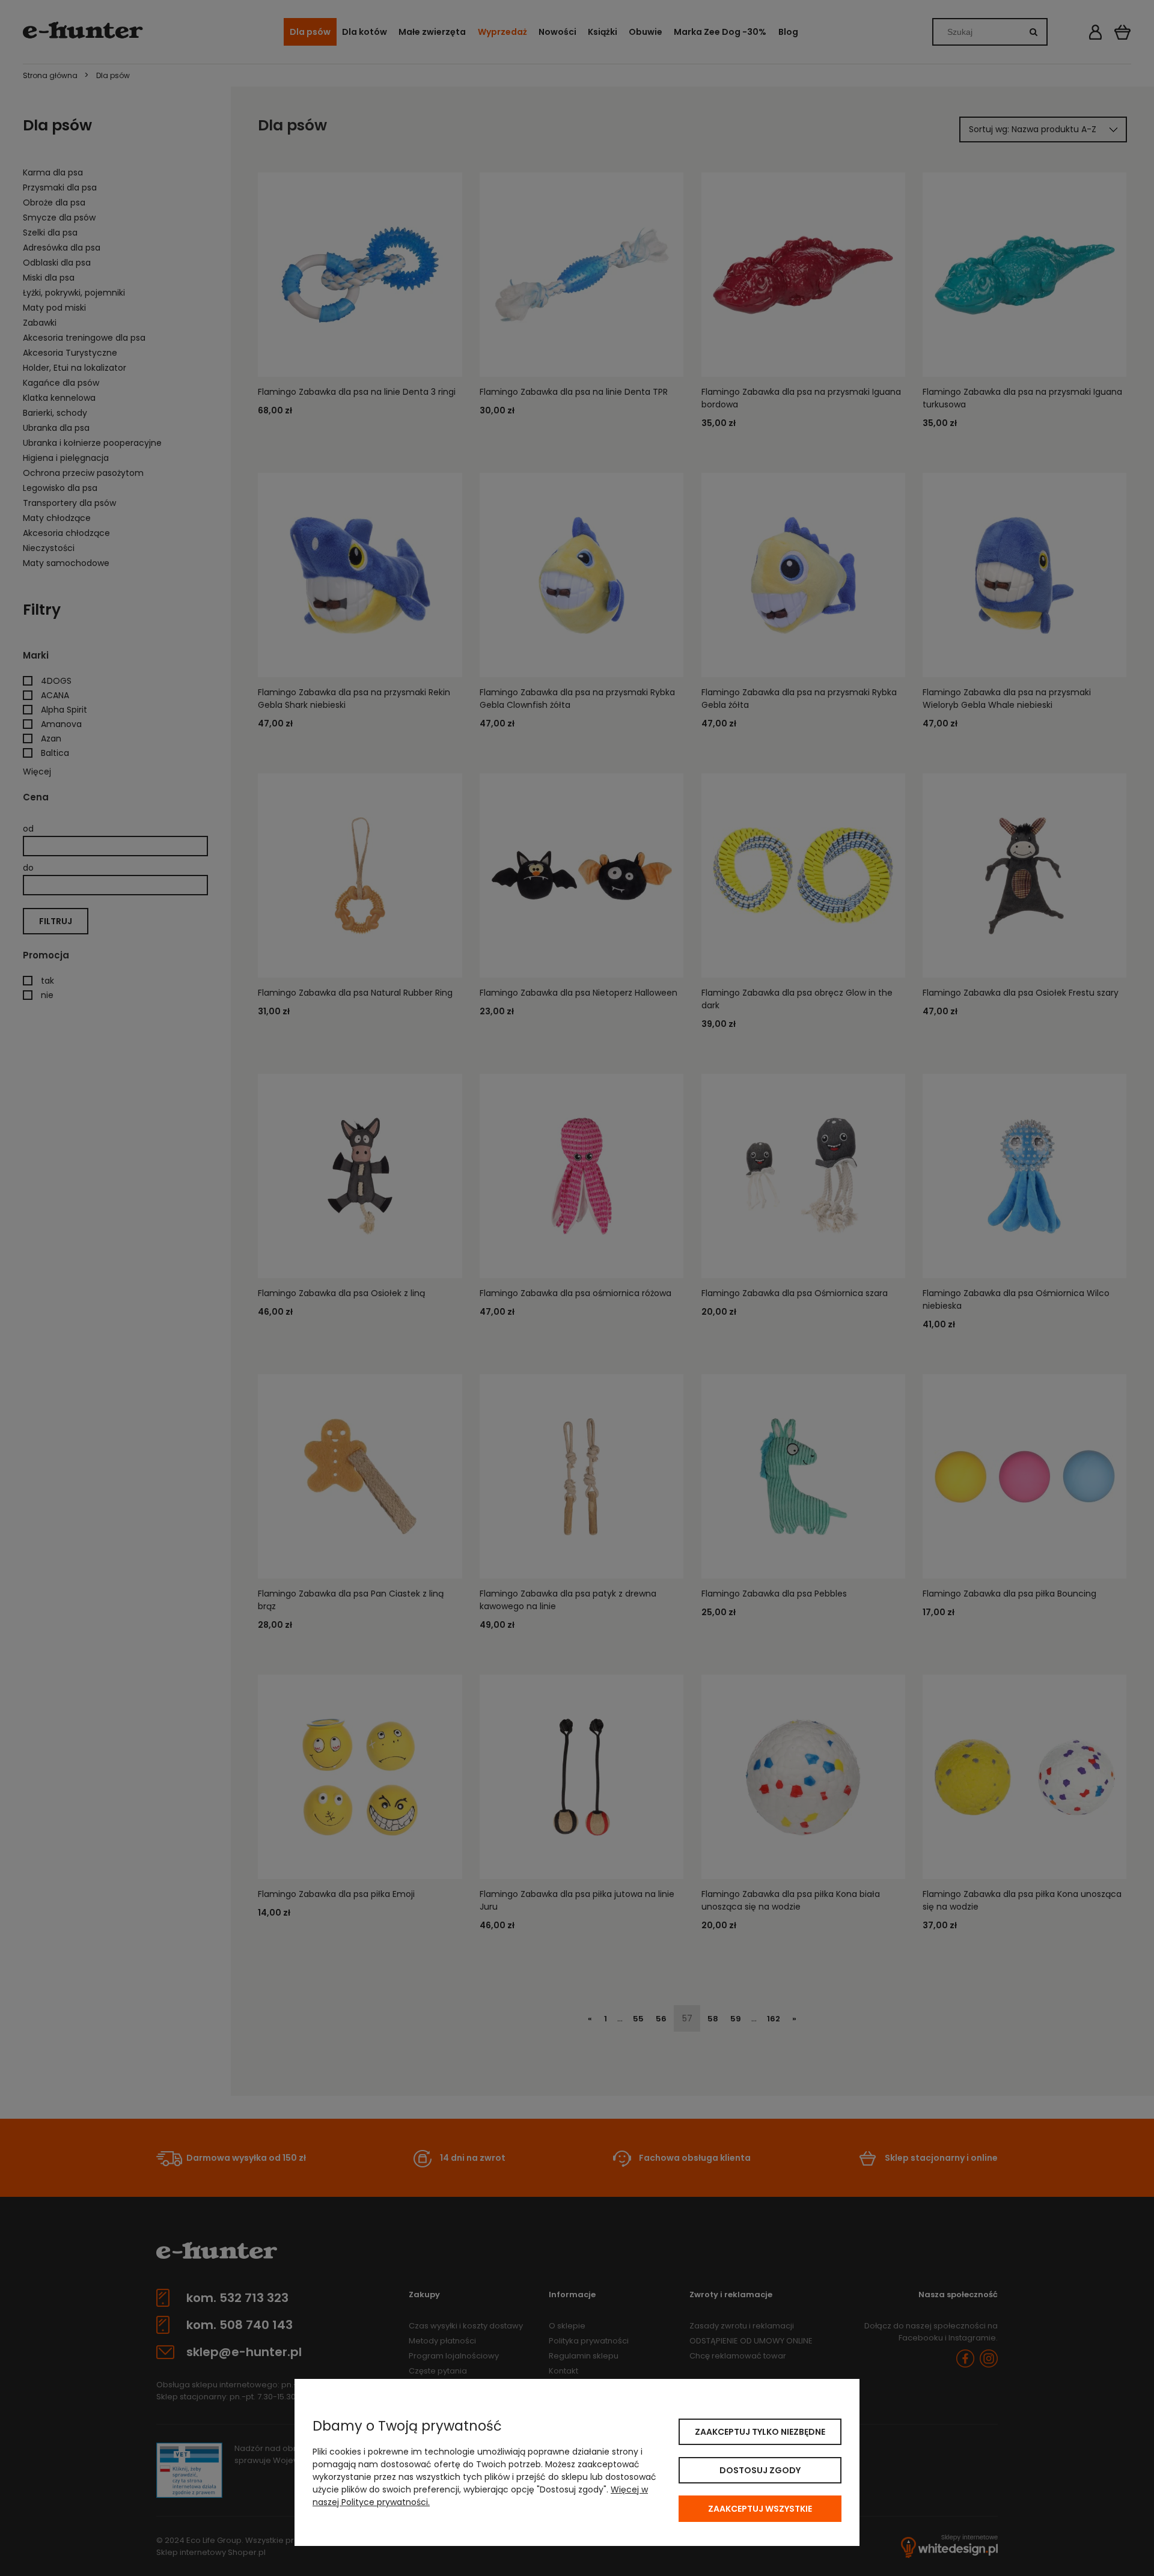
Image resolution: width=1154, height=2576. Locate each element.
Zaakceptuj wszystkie (760, 2509)
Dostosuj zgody (760, 2470)
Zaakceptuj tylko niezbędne (760, 2432)
